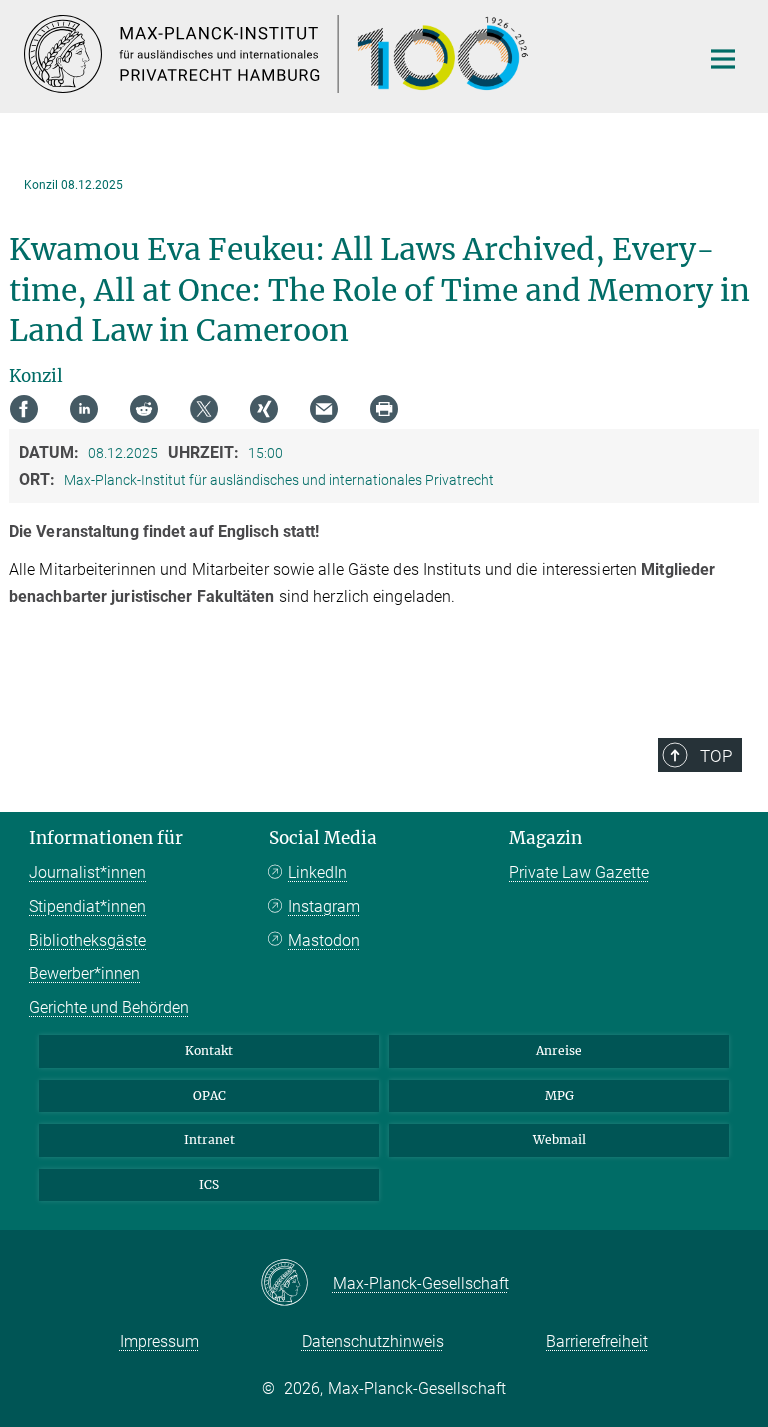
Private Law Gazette (579, 872)
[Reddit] (144, 409)
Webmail (559, 1139)
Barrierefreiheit (597, 1341)
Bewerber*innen (84, 973)
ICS (209, 1184)
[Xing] (264, 409)
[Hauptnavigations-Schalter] (723, 59)
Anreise (559, 1050)
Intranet (209, 1139)
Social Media (323, 838)
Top (716, 756)
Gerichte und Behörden (109, 1007)
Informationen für (106, 838)
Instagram (324, 906)
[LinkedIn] (84, 409)
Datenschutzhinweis (373, 1341)
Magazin (545, 838)
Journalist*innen (87, 872)
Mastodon (324, 940)
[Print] (384, 409)
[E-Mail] (324, 409)
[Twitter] (204, 409)
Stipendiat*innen (87, 906)
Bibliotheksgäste (87, 940)
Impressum (159, 1341)
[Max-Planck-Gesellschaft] (296, 1284)
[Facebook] (24, 409)
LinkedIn (317, 872)
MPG (559, 1095)
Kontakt (209, 1050)
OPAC (209, 1095)
